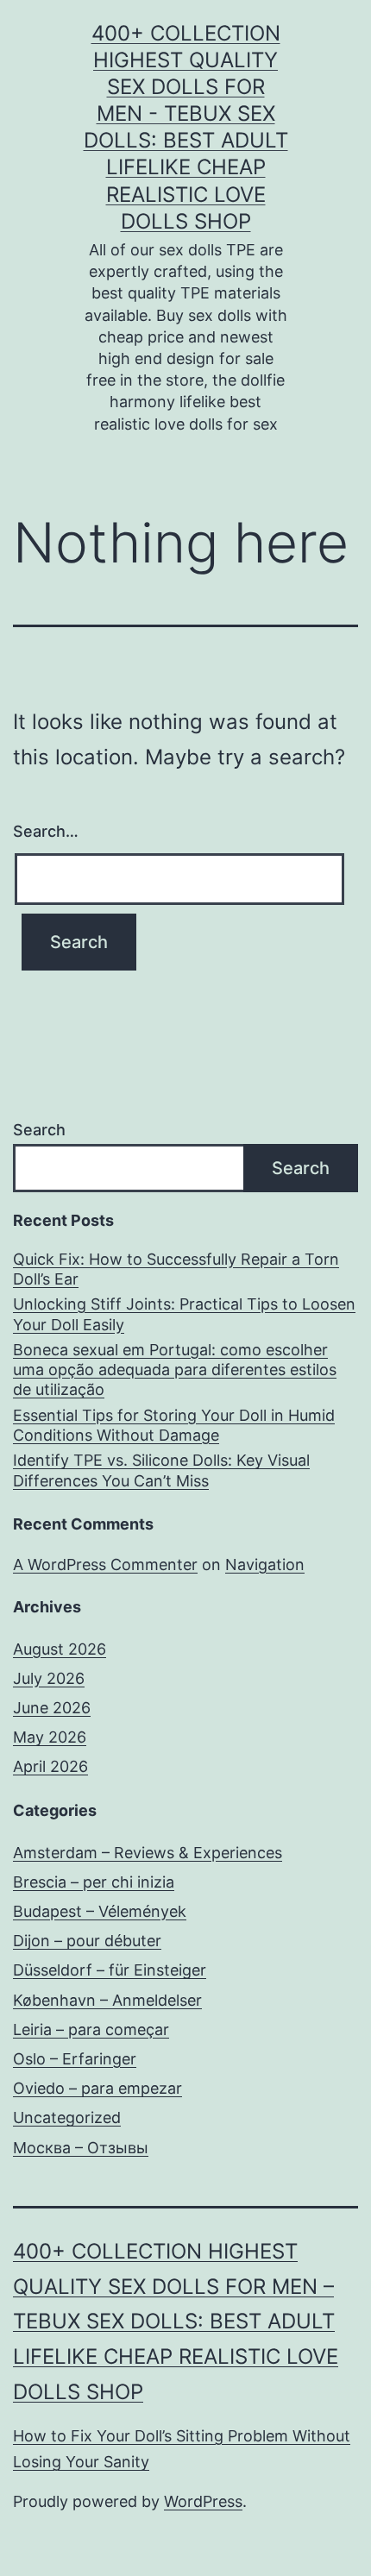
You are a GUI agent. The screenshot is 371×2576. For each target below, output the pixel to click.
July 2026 (49, 1678)
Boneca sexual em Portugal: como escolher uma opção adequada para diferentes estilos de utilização (175, 1370)
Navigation (265, 1564)
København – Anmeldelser (107, 2000)
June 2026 (52, 1708)
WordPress (203, 2501)
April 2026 (50, 1766)
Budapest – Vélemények (100, 1911)
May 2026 (50, 1737)
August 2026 (60, 1649)
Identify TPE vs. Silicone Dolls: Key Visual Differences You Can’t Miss (161, 1470)
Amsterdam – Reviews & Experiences (148, 1853)
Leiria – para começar (91, 2029)
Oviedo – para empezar (97, 2088)
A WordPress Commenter (105, 1564)
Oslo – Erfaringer (75, 2059)
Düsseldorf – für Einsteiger (110, 1970)
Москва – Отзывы (81, 2148)
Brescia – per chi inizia (94, 1882)
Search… (46, 831)
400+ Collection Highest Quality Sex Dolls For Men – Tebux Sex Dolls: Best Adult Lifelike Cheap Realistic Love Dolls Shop (176, 2322)
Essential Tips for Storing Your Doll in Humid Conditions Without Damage (174, 1425)
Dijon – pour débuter (87, 1941)
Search (39, 1130)
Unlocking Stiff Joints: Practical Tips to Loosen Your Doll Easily (184, 1314)
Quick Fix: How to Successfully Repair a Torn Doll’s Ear (176, 1269)
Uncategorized (67, 2117)
